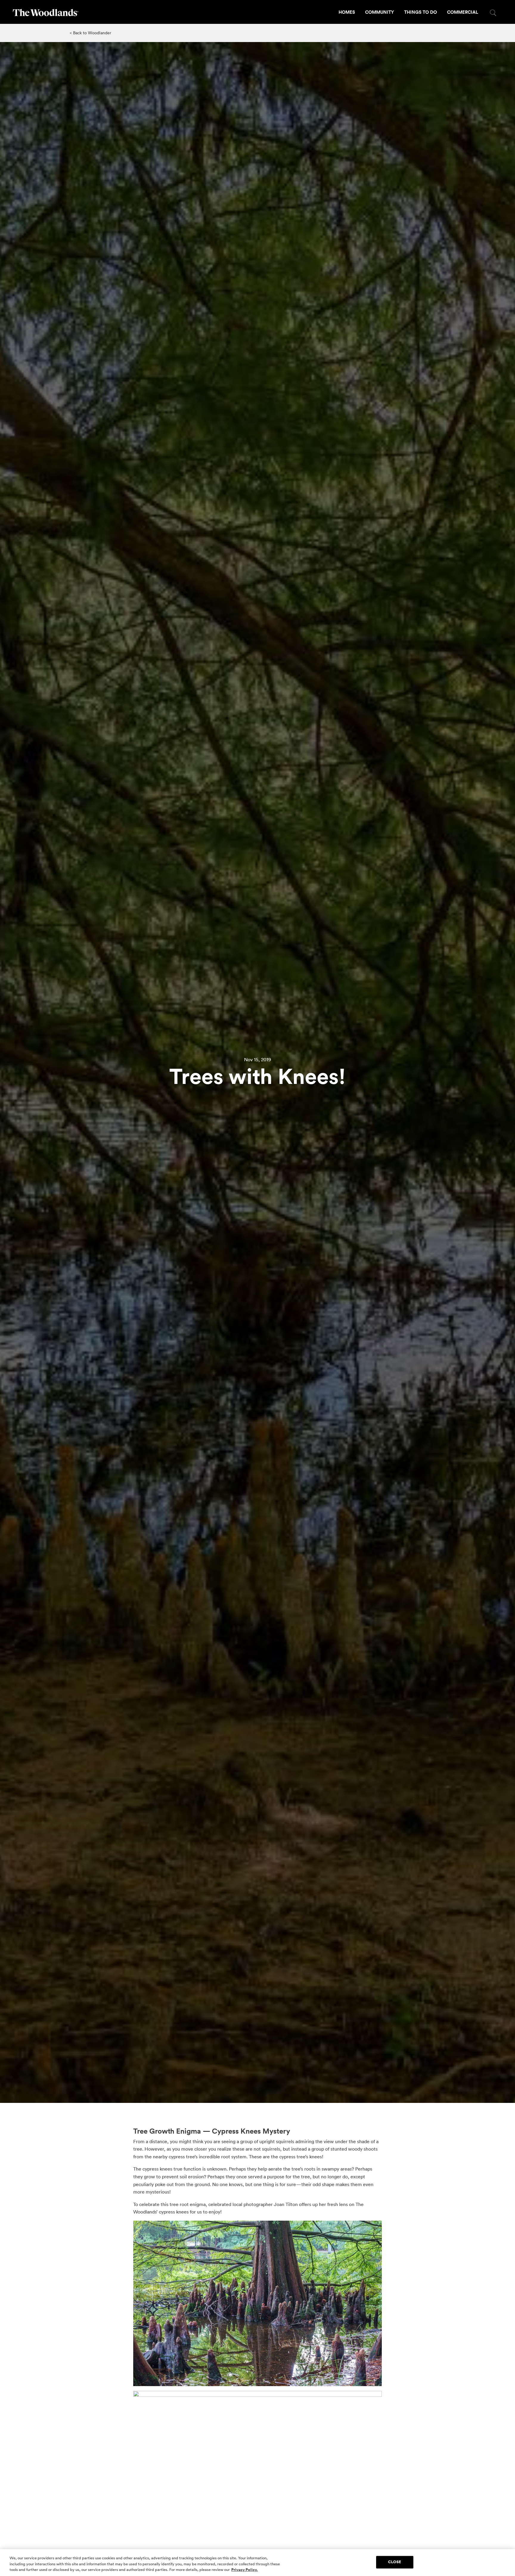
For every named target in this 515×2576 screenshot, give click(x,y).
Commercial (463, 12)
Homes (347, 12)
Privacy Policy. (245, 2570)
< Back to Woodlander (90, 33)
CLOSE (395, 2562)
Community (380, 12)
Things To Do (421, 12)
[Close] (505, 2562)
